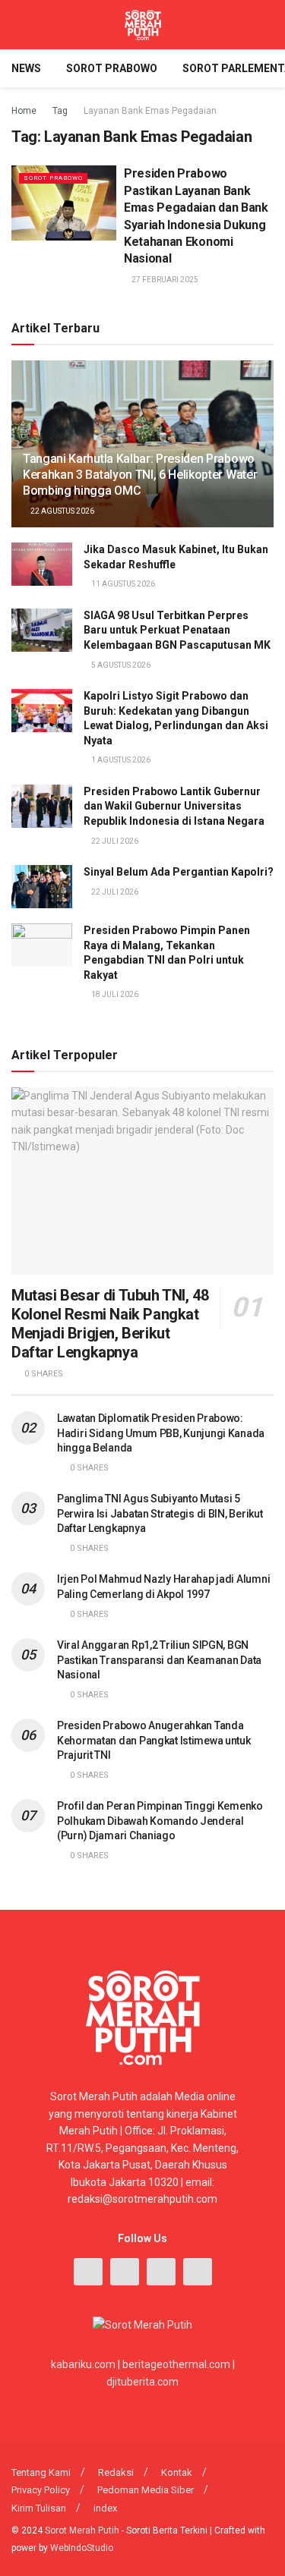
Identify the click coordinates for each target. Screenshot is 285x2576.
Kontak (177, 2472)
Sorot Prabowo (112, 68)
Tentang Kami (41, 2472)
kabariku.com (83, 2364)
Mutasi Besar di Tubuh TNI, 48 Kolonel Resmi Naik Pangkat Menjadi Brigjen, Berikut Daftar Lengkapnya (110, 1324)
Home (24, 111)
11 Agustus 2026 (122, 584)
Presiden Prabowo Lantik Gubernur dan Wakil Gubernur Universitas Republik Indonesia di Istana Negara (174, 806)
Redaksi (116, 2472)
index (105, 2508)
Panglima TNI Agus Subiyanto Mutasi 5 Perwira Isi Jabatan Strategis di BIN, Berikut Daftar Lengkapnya (160, 1513)
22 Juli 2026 (114, 841)
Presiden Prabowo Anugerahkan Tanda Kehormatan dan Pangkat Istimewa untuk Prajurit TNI (154, 1740)
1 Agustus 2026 (120, 760)
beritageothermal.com (176, 2364)
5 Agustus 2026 (120, 665)
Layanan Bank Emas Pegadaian (150, 111)
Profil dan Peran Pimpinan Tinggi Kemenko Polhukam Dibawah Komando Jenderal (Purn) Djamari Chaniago (160, 1821)
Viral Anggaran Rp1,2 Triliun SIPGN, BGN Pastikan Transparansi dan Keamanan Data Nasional (159, 1660)
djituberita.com (142, 2382)
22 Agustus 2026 (62, 511)
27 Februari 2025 (164, 280)
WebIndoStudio (82, 2548)
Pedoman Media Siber (146, 2490)
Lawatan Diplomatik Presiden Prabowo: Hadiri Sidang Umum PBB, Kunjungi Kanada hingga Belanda (161, 1433)
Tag (60, 111)
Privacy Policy (41, 2490)
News (26, 68)
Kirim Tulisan (39, 2508)
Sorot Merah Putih (82, 2530)
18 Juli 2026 (114, 994)
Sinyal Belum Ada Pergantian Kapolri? (179, 872)
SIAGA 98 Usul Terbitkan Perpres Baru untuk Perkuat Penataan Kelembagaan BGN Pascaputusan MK (177, 630)
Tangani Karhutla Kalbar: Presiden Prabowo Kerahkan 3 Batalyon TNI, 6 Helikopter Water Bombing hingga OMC (140, 475)
